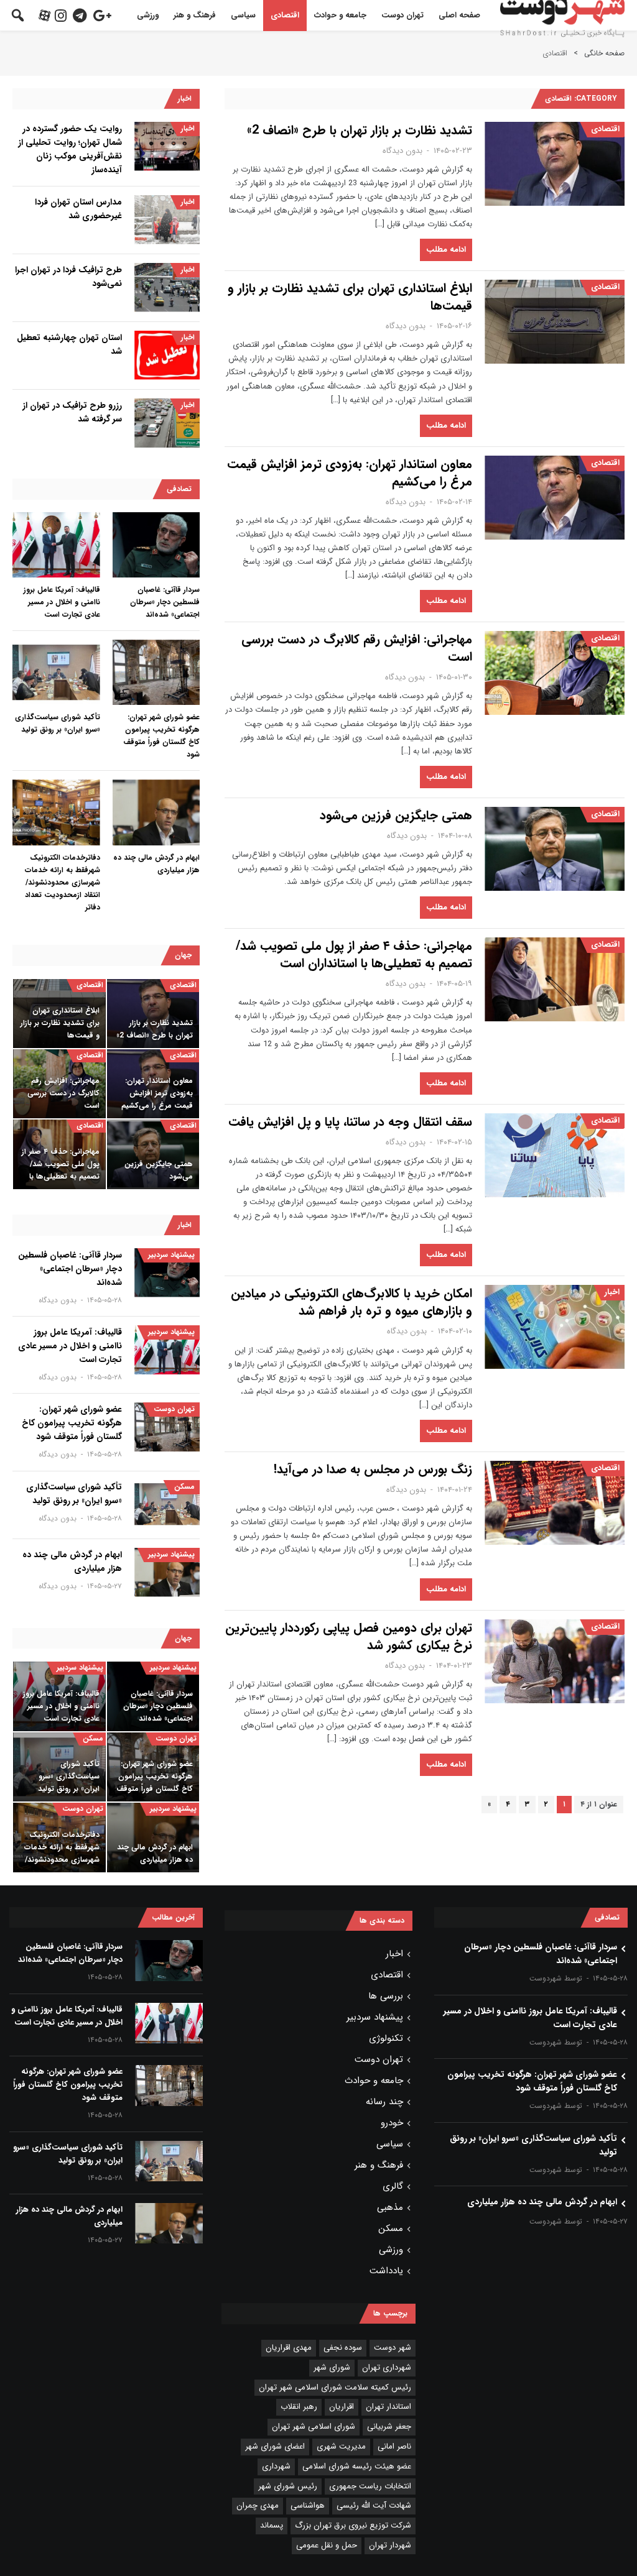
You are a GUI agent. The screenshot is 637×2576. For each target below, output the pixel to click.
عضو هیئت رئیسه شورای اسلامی (357, 2466)
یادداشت (386, 2271)
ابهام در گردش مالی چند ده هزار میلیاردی (156, 864)
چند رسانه (384, 2102)
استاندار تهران (388, 2407)
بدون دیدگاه (402, 151)
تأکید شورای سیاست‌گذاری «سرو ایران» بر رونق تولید (58, 723)
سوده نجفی (343, 2348)
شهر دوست (393, 2348)
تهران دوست (402, 15)
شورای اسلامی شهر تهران (314, 2426)
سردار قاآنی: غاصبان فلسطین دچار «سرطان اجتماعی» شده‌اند (165, 602)
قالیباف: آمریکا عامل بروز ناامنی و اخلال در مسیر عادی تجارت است (62, 602)
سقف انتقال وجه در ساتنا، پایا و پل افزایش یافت (350, 1122)
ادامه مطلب (446, 250)
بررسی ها (386, 1996)
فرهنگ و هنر (195, 15)
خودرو (392, 2123)
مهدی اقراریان (289, 2348)
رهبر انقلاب (299, 2407)
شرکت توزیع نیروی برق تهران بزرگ (353, 2525)
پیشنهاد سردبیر (171, 1255)
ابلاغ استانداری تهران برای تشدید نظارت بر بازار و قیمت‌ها (350, 297)
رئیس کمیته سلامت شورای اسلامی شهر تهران (335, 2387)
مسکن (184, 1487)
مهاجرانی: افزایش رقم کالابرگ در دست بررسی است (357, 648)
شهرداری (276, 2466)
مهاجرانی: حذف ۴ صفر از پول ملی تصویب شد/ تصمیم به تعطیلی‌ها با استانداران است (354, 955)
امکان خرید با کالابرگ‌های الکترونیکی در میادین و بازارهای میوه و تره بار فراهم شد (351, 1302)
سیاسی (243, 15)
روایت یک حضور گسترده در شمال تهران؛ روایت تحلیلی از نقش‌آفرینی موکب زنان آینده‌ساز (70, 149)
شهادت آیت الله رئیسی (374, 2505)
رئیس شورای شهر (288, 2486)
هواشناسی (308, 2505)
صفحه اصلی (459, 15)
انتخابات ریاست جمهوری (370, 2486)
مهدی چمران (258, 2505)
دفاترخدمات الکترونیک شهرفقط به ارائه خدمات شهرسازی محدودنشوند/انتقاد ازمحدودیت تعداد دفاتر (63, 882)
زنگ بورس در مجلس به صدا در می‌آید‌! (373, 1470)
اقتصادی (285, 15)
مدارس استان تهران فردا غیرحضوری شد (78, 209)
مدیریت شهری (341, 2446)
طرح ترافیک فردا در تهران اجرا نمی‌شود (68, 277)
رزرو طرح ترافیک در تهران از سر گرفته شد (72, 412)
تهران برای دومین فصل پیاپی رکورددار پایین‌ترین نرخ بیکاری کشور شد (349, 1637)
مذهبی (390, 2207)
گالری (393, 2186)
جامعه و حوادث (340, 15)
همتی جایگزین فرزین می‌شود (396, 816)
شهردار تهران (390, 2545)
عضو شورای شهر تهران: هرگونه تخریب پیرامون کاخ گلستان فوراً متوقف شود (161, 736)
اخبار (612, 1292)
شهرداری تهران (387, 2367)
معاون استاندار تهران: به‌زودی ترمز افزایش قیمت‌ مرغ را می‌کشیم (350, 473)
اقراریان (342, 2407)
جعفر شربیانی (389, 2426)
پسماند (272, 2525)
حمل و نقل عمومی (327, 2545)
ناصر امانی (394, 2446)
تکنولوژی (386, 2038)
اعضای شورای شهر (275, 2446)
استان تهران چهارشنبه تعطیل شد (69, 344)
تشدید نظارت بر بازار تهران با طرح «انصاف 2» (360, 131)
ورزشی (148, 15)
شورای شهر (332, 2367)
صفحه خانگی (604, 53)
